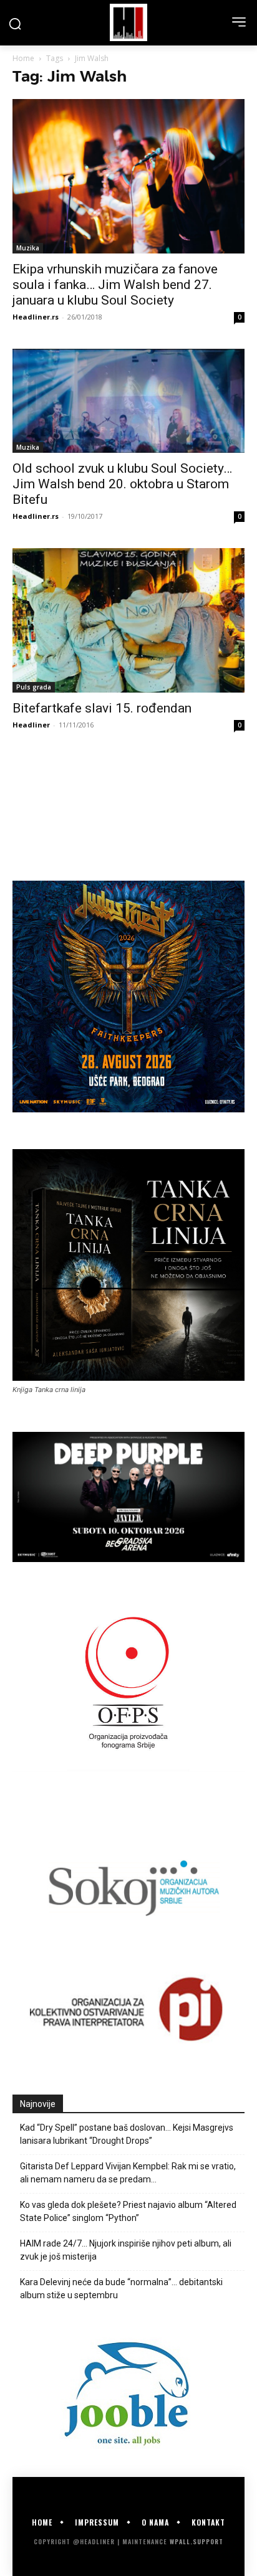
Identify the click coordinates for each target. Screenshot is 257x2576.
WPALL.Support (196, 2541)
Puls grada (34, 687)
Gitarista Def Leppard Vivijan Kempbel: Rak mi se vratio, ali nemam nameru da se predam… (128, 2173)
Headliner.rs (36, 317)
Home (23, 58)
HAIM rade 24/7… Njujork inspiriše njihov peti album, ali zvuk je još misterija (126, 2250)
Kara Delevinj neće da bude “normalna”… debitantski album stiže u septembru (121, 2289)
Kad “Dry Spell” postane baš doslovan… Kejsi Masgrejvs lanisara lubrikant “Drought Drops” (127, 2134)
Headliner (31, 725)
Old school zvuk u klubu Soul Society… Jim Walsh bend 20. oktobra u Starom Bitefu (122, 484)
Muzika (28, 248)
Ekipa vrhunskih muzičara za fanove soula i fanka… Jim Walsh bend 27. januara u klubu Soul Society (115, 285)
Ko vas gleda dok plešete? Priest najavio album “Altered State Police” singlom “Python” (128, 2211)
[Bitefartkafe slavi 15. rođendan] (128, 621)
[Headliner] (128, 22)
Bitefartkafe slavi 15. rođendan (102, 708)
